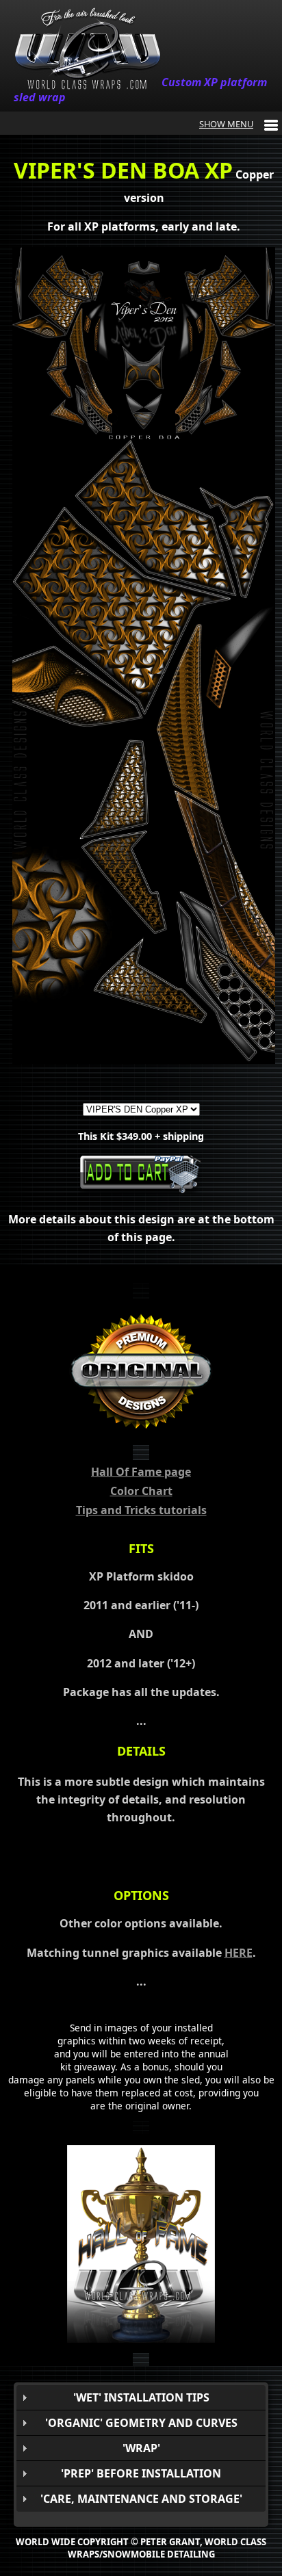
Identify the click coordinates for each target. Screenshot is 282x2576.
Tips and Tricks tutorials (141, 1510)
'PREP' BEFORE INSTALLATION (141, 2473)
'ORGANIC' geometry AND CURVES (141, 2423)
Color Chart (141, 1491)
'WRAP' (141, 2448)
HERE (239, 1953)
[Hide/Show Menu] (239, 124)
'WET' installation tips (141, 2397)
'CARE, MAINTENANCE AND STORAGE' (141, 2499)
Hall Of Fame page (141, 1472)
